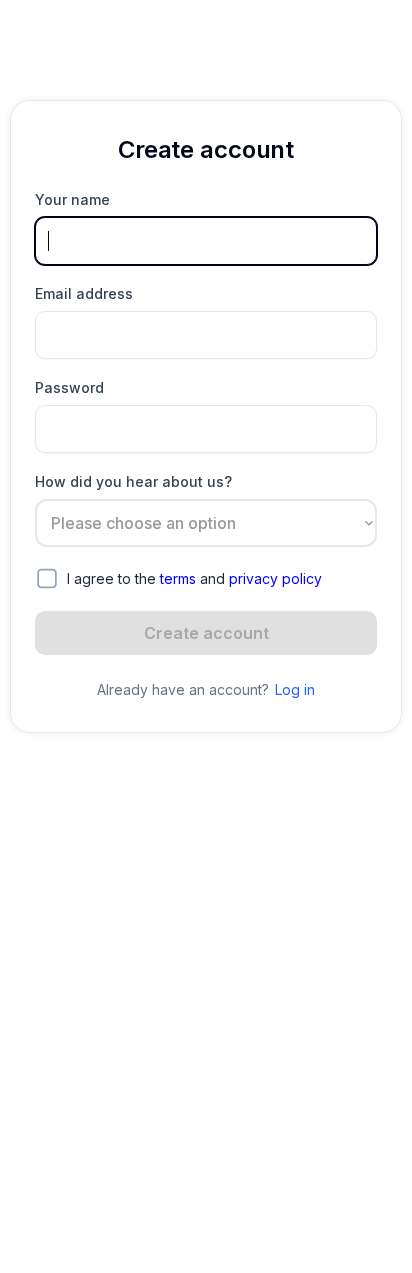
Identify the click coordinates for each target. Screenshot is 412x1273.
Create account (206, 633)
